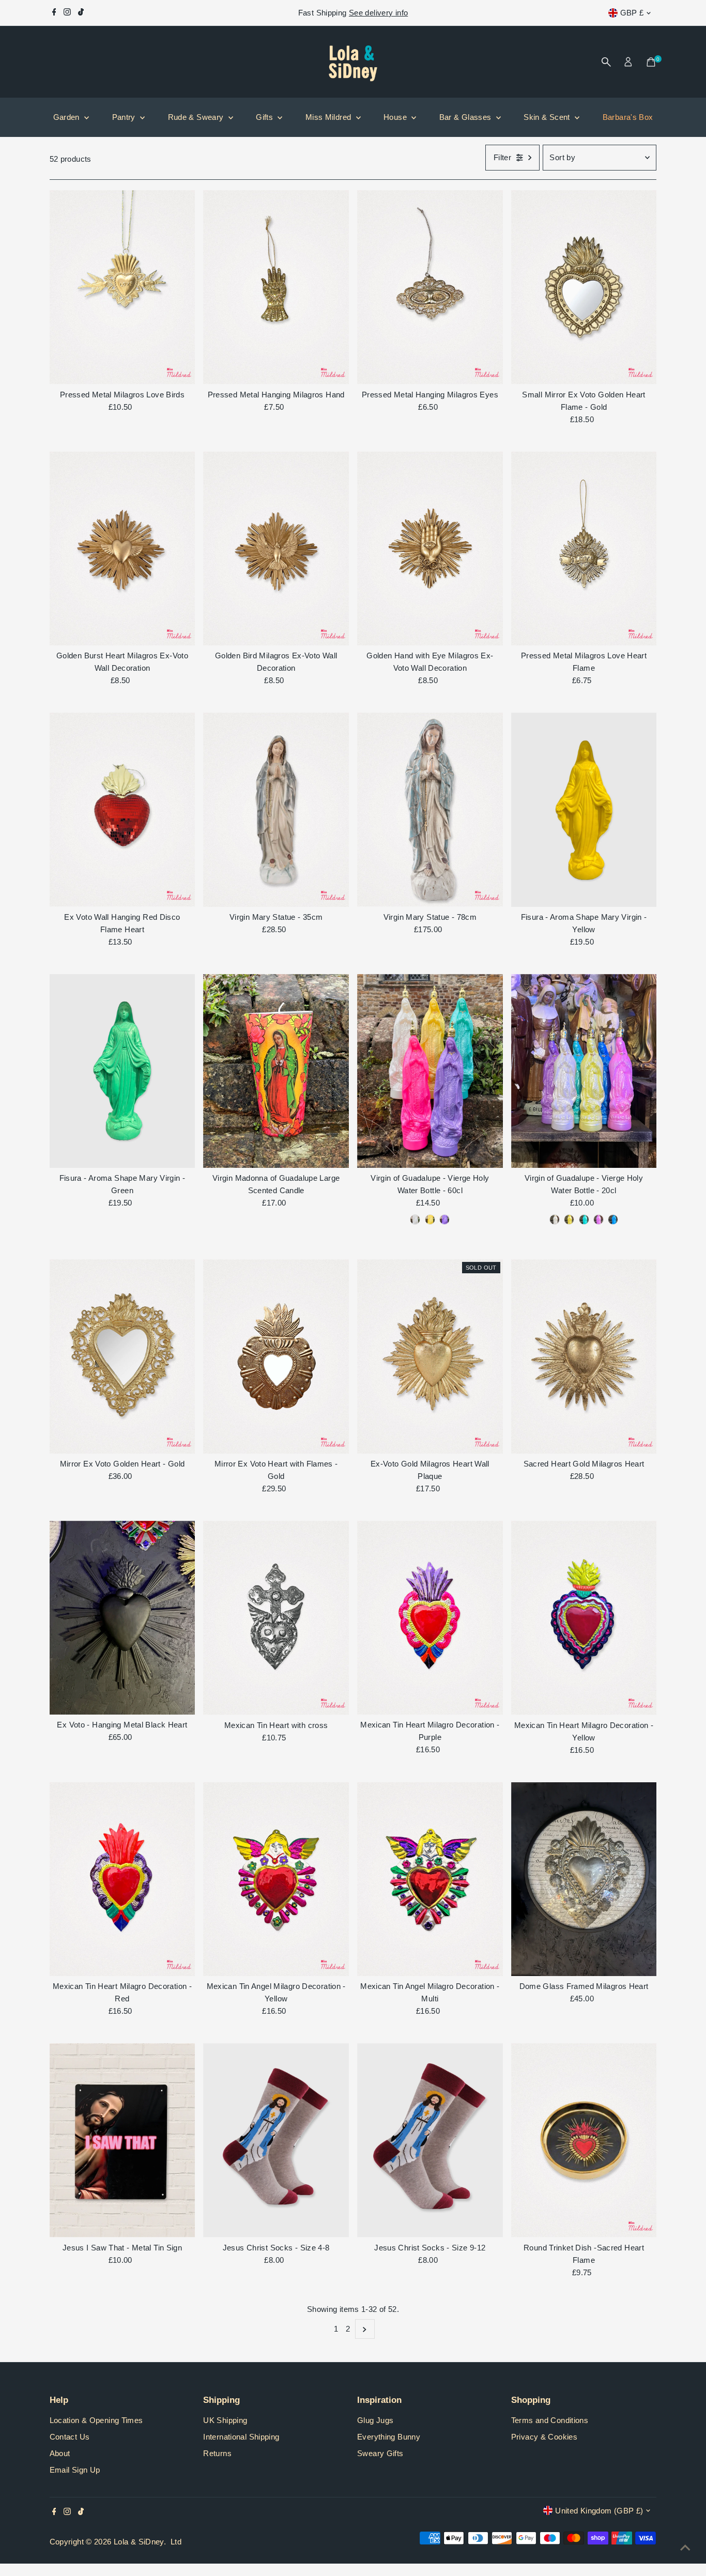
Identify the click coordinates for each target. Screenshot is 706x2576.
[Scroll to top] (685, 2548)
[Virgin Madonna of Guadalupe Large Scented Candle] (276, 1071)
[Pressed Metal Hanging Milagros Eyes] (430, 287)
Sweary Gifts (380, 2453)
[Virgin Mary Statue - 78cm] (430, 810)
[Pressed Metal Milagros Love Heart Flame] (584, 549)
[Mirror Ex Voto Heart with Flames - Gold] (276, 1356)
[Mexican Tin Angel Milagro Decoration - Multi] (430, 1879)
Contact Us (70, 2437)
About (60, 2453)
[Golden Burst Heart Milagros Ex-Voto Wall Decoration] (122, 549)
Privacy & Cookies (544, 2437)
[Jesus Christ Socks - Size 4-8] (276, 2140)
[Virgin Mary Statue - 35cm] (276, 810)
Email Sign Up (75, 2470)
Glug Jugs (375, 2420)
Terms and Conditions (550, 2420)
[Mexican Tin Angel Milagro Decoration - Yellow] (276, 1879)
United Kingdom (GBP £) (599, 2511)
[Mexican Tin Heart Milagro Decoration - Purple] (430, 1618)
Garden (68, 117)
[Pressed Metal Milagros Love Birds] (122, 287)
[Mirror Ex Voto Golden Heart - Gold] (122, 1356)
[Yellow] (430, 1220)
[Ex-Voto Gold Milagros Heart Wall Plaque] (430, 1356)
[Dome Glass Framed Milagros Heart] (584, 1879)
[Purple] (444, 1220)
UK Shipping (225, 2420)
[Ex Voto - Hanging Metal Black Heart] (122, 1618)
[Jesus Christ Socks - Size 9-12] (430, 2140)
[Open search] (606, 62)
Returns (217, 2453)
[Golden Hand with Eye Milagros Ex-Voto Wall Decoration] (430, 549)
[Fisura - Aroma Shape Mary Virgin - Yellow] (584, 810)
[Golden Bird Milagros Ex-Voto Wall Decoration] (276, 549)
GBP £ (632, 13)
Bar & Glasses (466, 117)
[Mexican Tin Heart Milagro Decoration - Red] (122, 1879)
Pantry (125, 117)
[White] (415, 1220)
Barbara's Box (628, 117)
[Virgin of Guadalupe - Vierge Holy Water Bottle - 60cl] (430, 1071)
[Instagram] (67, 13)
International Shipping (241, 2437)
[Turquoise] (584, 1220)
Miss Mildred (329, 117)
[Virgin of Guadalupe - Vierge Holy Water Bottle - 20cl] (584, 1071)
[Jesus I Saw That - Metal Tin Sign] (122, 2140)
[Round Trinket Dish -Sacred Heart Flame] (584, 2140)
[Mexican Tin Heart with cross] (276, 1618)
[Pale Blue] (613, 1220)
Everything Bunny (389, 2437)
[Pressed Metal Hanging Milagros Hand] (276, 287)
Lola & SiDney (139, 2542)
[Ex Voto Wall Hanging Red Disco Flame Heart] (122, 810)
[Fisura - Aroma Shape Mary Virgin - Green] (122, 1071)
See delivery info (378, 13)
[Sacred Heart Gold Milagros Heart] (584, 1356)
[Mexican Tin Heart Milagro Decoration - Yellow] (584, 1618)
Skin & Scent (548, 117)
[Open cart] (651, 62)
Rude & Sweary (197, 117)
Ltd (176, 2542)
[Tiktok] (81, 13)
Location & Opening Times (96, 2420)
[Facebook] (54, 13)
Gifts (265, 117)
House (396, 117)
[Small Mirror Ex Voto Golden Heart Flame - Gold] (584, 287)
